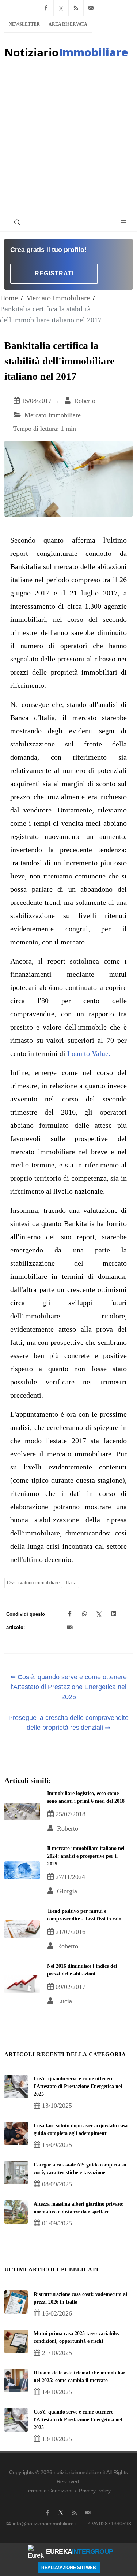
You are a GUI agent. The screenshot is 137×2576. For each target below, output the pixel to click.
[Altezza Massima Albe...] (16, 2212)
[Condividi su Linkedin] (114, 1614)
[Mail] (91, 8)
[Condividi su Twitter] (99, 1614)
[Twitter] (61, 8)
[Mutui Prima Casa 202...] (16, 2341)
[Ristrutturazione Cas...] (16, 2302)
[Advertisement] (68, 140)
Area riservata (68, 24)
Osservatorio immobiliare (33, 1583)
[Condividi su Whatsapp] (84, 1614)
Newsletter (24, 24)
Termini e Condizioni (49, 2491)
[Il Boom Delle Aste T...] (16, 2381)
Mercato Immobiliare (58, 298)
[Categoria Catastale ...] (16, 2173)
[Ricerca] (16, 222)
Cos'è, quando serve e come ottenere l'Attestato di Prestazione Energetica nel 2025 (78, 2086)
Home (9, 298)
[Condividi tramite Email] (70, 1628)
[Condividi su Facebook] (70, 1614)
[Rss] (76, 8)
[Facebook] (46, 8)
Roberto (84, 401)
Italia (71, 1583)
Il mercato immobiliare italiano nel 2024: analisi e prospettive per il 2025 (86, 1856)
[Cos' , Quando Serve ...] (16, 2087)
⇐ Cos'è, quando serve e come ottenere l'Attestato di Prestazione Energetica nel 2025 (68, 1687)
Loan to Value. (89, 1053)
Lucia (64, 2001)
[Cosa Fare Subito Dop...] (16, 2133)
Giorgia (66, 1891)
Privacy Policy (95, 2491)
